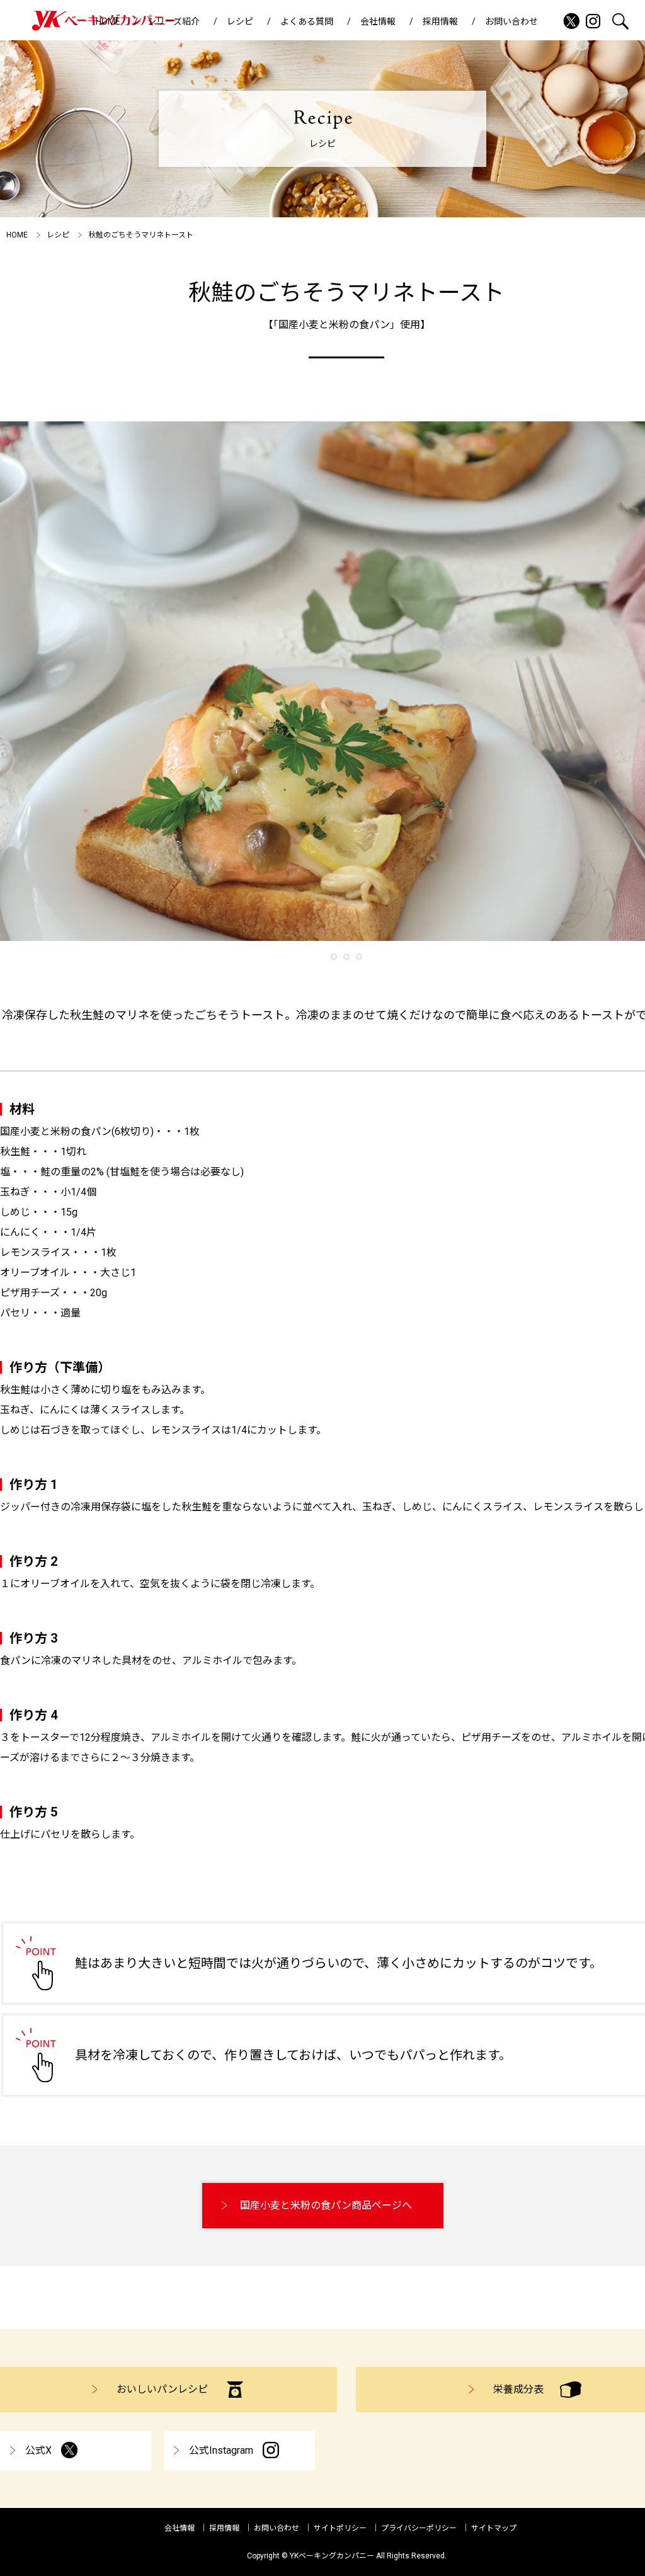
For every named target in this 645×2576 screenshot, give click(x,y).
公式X (38, 2450)
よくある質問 (307, 21)
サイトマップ (494, 2528)
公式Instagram (221, 2450)
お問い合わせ (511, 21)
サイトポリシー (340, 2528)
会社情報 (378, 21)
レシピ (240, 21)
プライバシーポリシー (419, 2528)
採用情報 (440, 21)
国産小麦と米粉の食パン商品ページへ (326, 2205)
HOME (108, 21)
